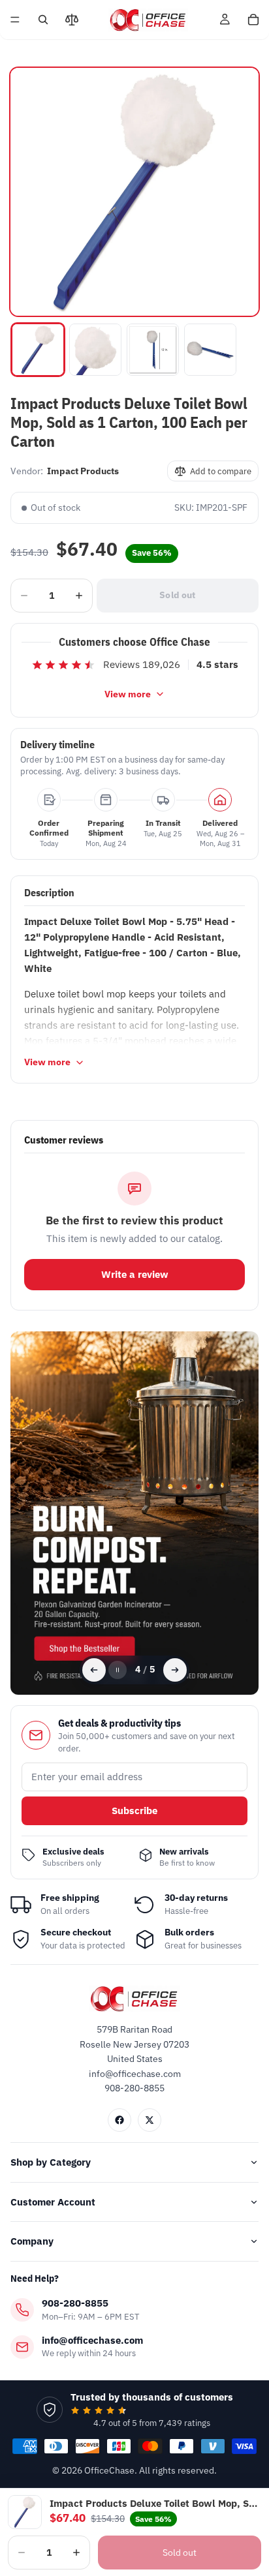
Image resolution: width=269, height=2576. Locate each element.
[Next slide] (175, 1670)
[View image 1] (38, 350)
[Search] (43, 20)
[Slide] (134, 1513)
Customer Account (53, 2202)
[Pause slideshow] (118, 1670)
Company (32, 2241)
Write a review (135, 1274)
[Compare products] (72, 20)
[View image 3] (153, 350)
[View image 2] (95, 350)
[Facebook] (119, 2120)
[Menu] (15, 20)
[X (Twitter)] (150, 2120)
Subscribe (134, 1811)
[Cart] (253, 20)
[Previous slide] (94, 1670)
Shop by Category (51, 2162)
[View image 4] (210, 350)
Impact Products (83, 471)
